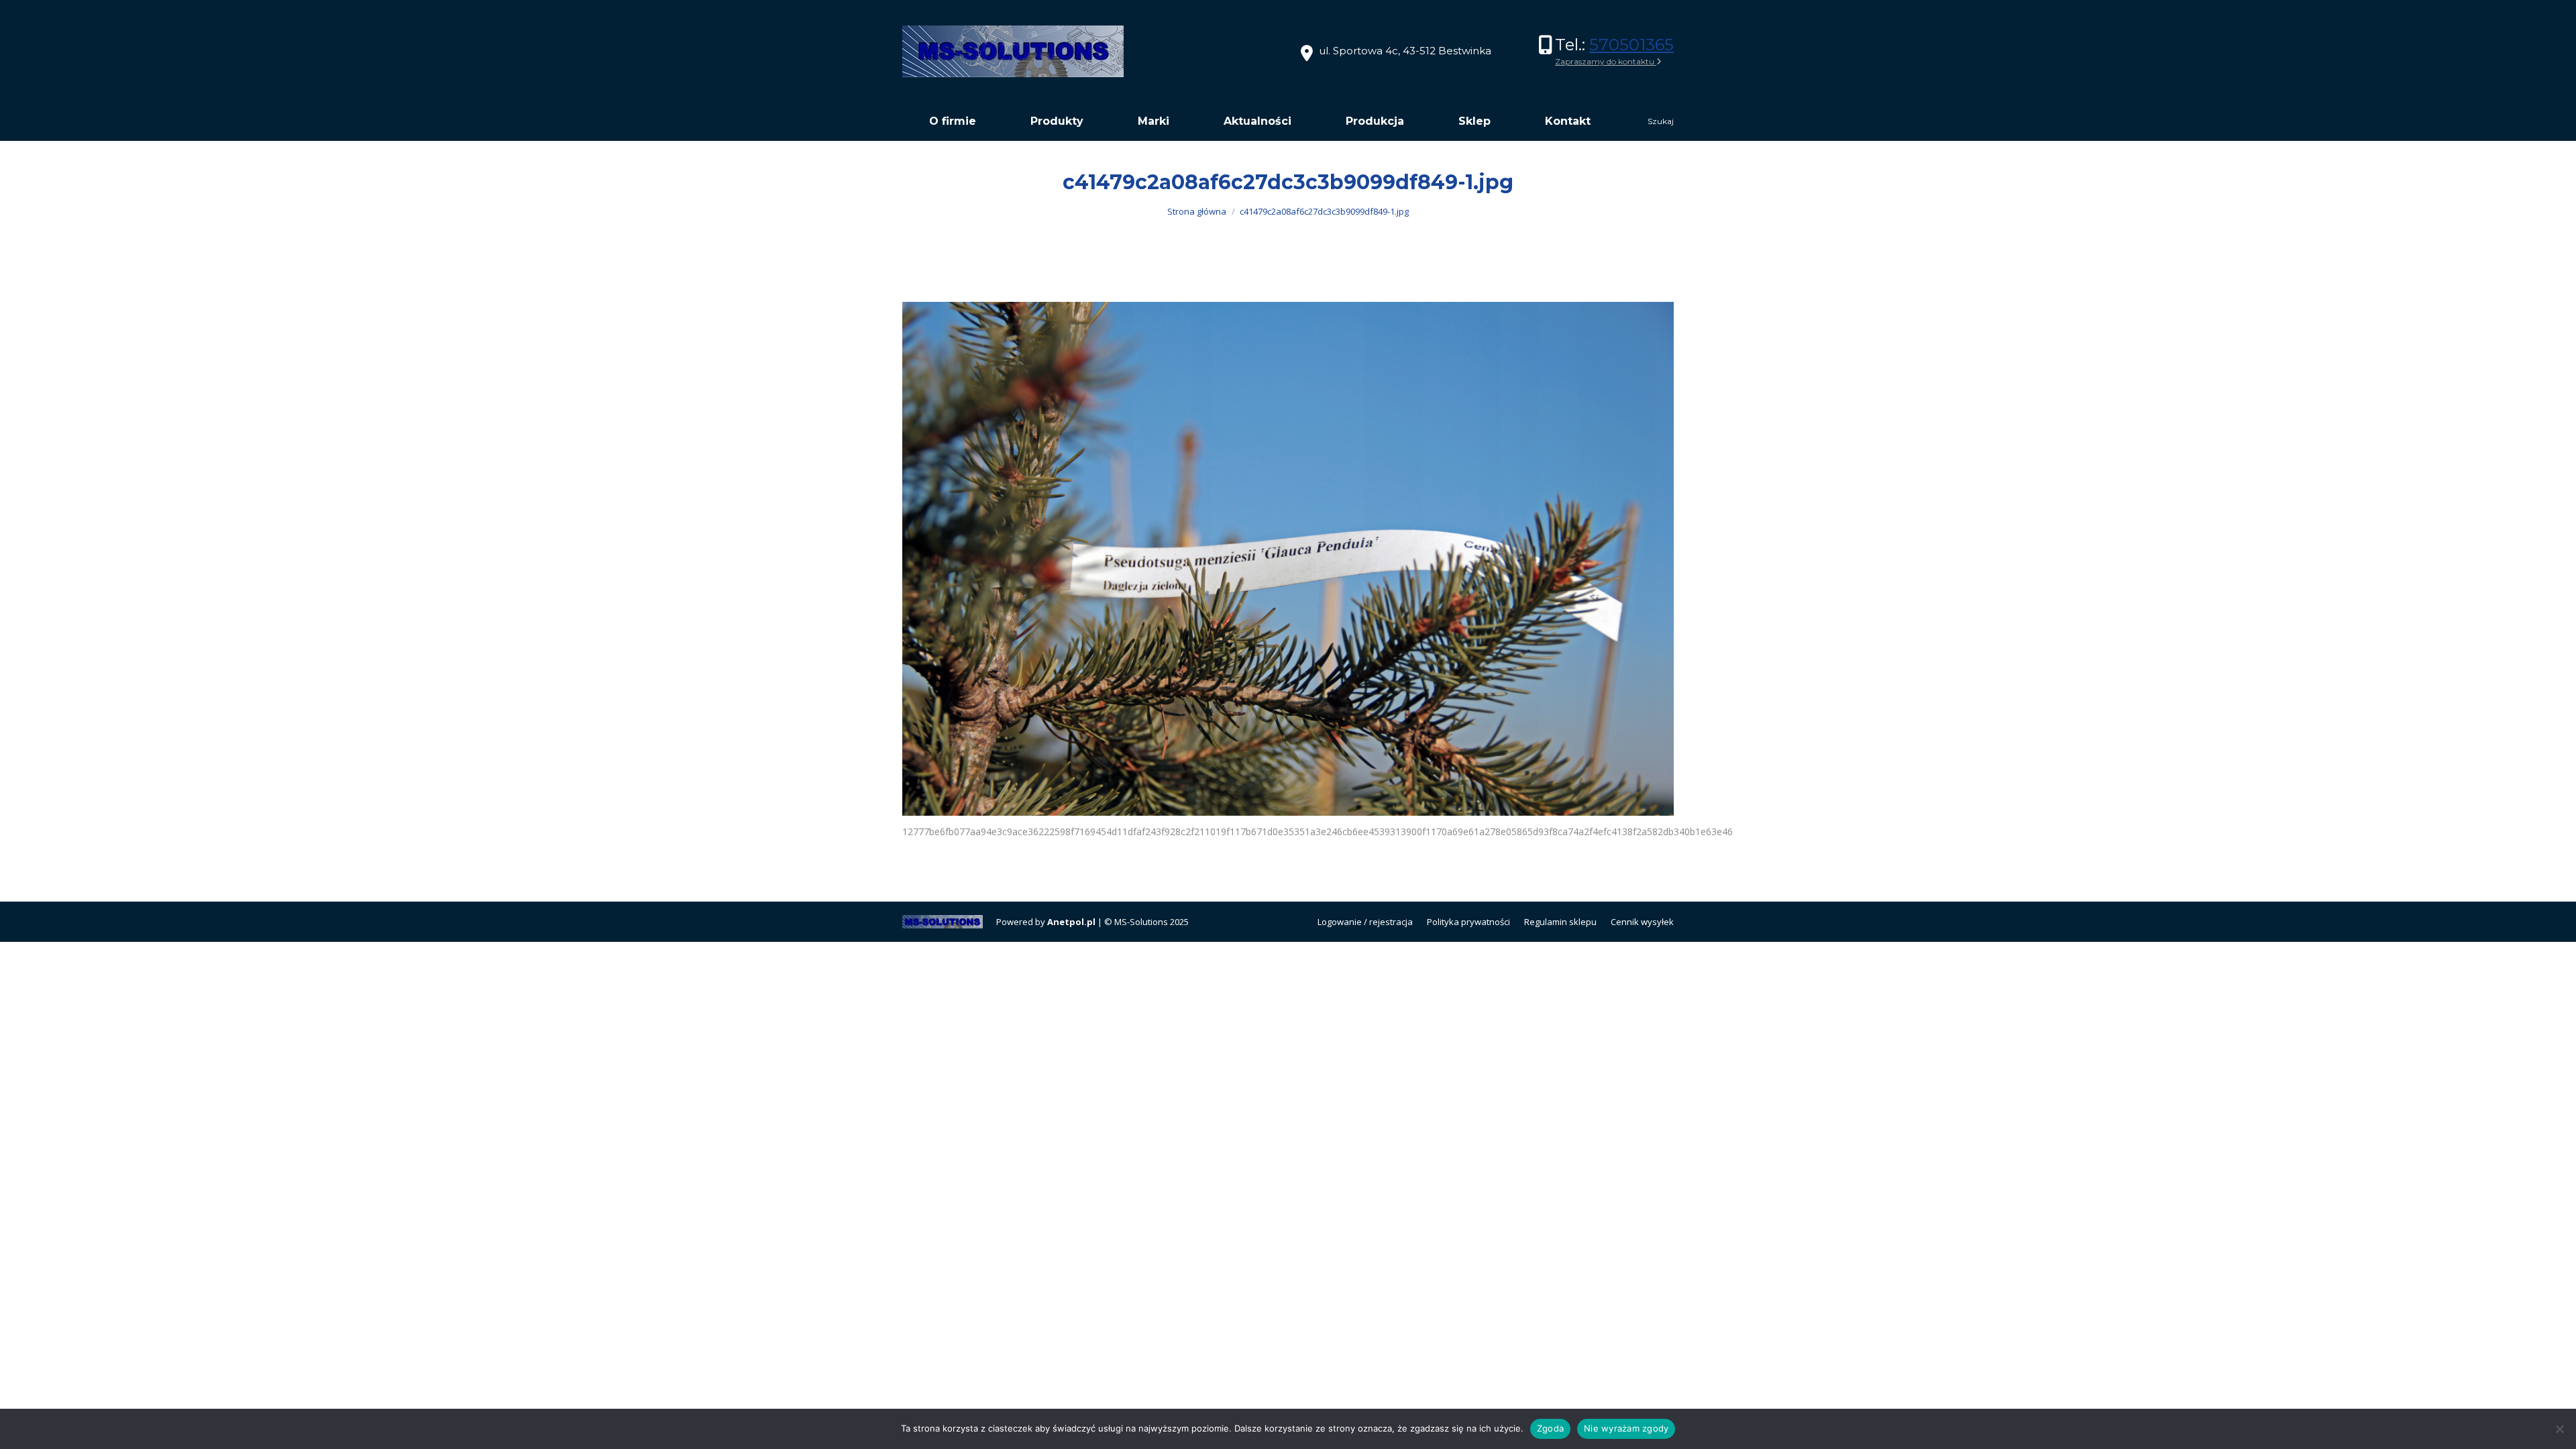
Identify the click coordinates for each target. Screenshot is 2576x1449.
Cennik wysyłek (1642, 922)
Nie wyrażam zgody (1626, 1428)
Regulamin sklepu (1560, 922)
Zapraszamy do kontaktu (1606, 61)
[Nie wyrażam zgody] (2559, 1429)
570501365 (1631, 45)
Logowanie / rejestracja (1365, 922)
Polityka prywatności (1468, 922)
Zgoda (1550, 1428)
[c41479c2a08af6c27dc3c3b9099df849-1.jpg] (1288, 559)
